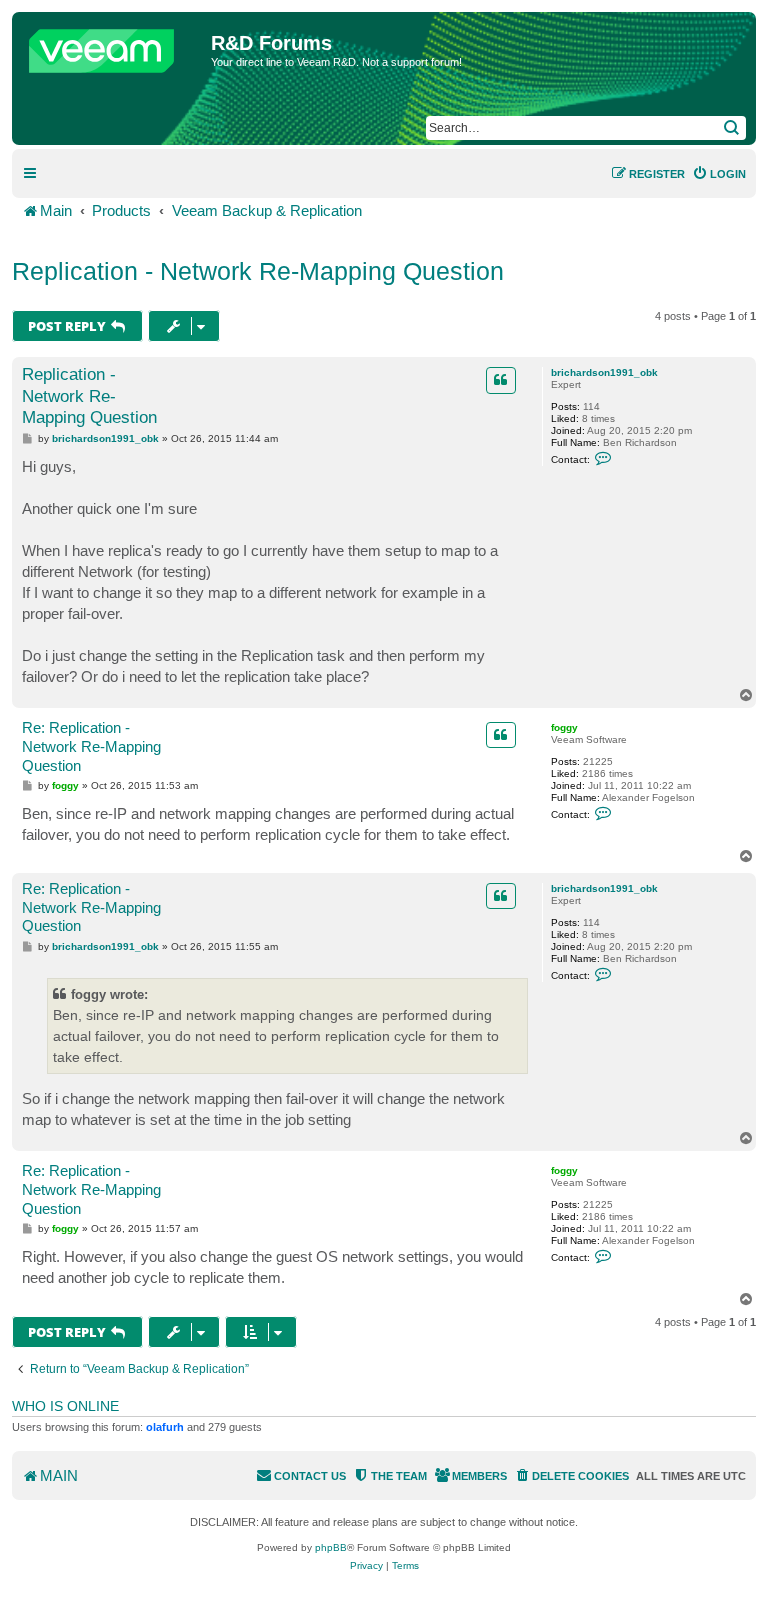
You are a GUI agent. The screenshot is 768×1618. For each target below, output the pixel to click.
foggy (564, 727)
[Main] (114, 46)
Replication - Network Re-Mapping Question (258, 271)
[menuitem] (719, 174)
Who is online (65, 1406)
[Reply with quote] (501, 380)
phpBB (331, 1547)
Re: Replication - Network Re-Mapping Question (91, 746)
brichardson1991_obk (604, 372)
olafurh (165, 1427)
